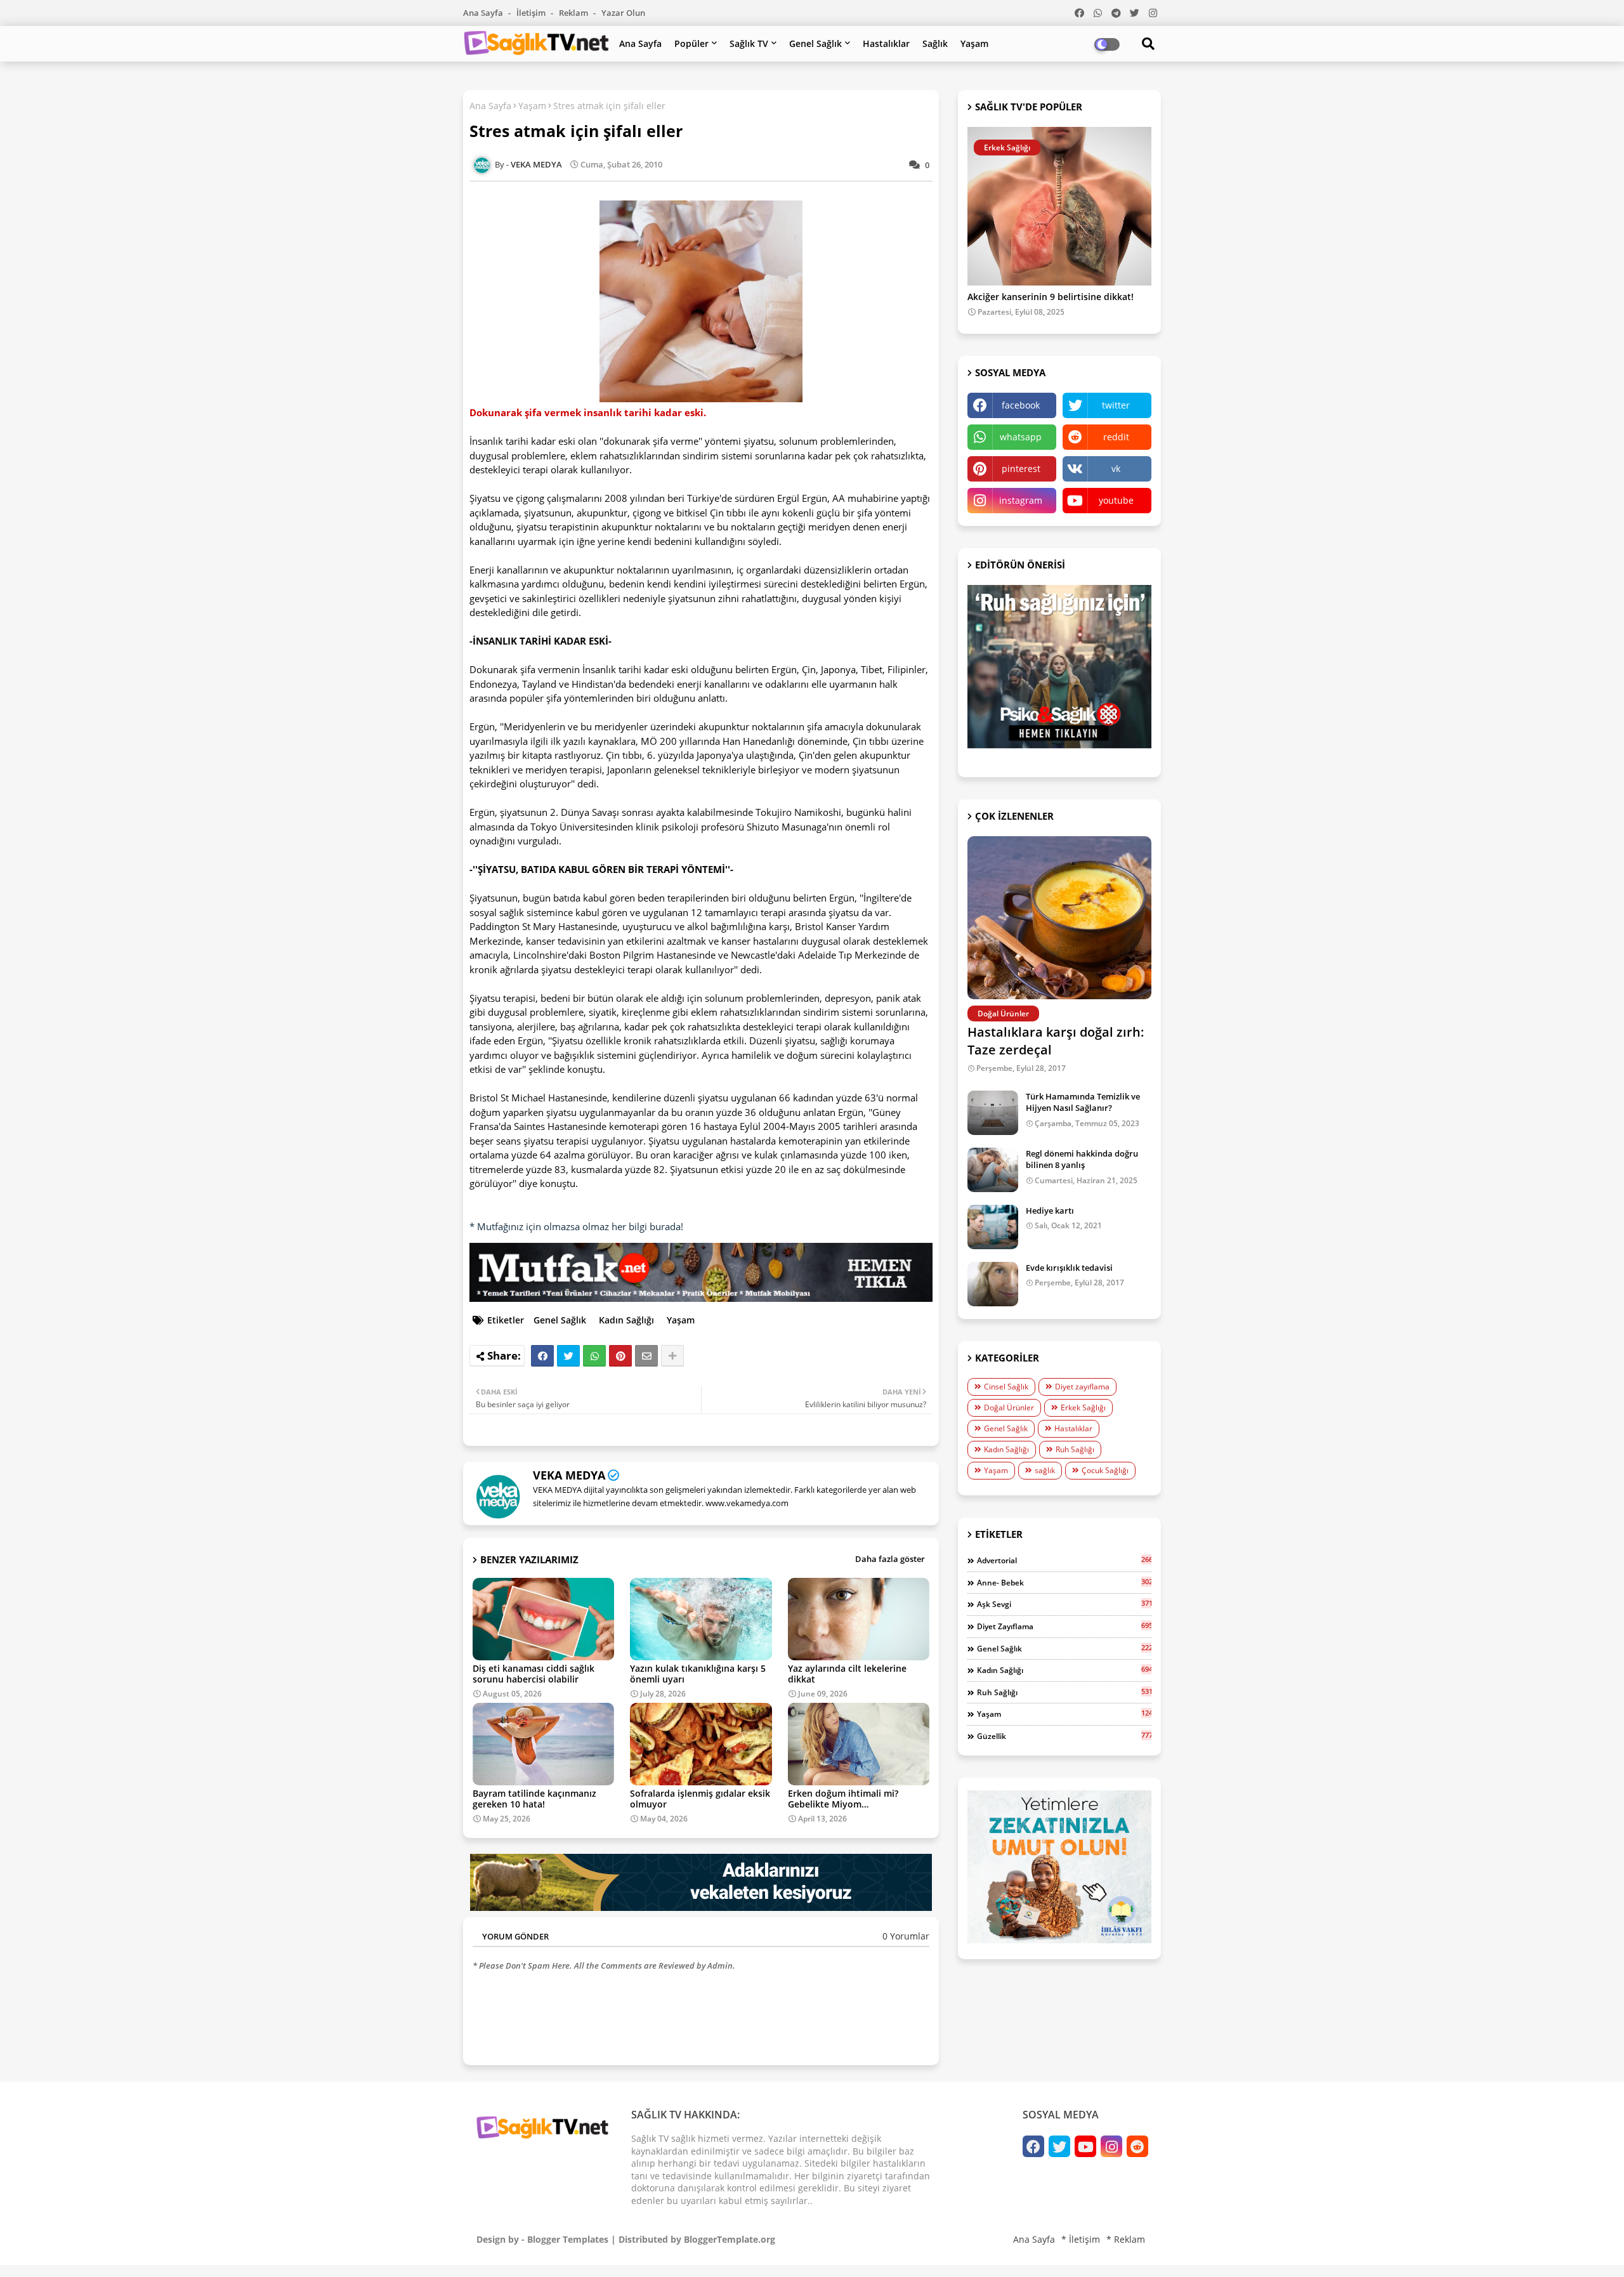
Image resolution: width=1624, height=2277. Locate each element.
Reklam (574, 13)
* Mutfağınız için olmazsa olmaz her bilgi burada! (576, 1226)
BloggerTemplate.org (730, 2239)
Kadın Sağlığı (626, 1320)
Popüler (691, 43)
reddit (1116, 437)
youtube (1116, 500)
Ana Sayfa (484, 13)
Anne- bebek (1064, 1582)
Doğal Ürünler (1009, 1408)
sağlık (1045, 1470)
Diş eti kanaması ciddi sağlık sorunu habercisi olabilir (534, 1674)
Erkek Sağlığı (1083, 1408)
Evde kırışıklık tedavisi (1069, 1268)
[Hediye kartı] (993, 1227)
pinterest (1021, 469)
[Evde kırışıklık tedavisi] (993, 1284)
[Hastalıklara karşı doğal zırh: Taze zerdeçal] (1059, 918)
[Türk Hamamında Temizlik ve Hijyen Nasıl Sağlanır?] (993, 1113)
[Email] (646, 1356)
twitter (1116, 405)
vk (1116, 469)
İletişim (532, 13)
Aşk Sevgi (1064, 1604)
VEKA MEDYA (569, 1475)
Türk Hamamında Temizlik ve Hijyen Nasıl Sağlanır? (1083, 1102)
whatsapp (1021, 437)
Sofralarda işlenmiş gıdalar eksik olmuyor (700, 1799)
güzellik (1064, 1736)
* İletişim (1081, 2239)
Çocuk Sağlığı (1105, 1470)
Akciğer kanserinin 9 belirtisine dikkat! (1051, 297)
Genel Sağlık (815, 43)
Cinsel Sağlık (1006, 1387)
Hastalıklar (886, 43)
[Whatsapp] (594, 1356)
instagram (1021, 500)
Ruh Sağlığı (1075, 1449)
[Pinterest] (620, 1356)
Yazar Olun (623, 13)
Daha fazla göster (890, 1559)
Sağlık (935, 43)
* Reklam (1126, 2239)
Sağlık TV (749, 43)
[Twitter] (568, 1356)
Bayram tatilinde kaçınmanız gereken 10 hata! (534, 1799)
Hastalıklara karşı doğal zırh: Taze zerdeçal (1056, 1041)
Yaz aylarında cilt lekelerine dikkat (847, 1674)
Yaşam (974, 43)
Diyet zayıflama (1082, 1387)
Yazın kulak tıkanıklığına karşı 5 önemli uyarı (698, 1674)
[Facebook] (542, 1356)
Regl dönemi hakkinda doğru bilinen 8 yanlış (1082, 1159)
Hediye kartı (1050, 1211)
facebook (1021, 405)
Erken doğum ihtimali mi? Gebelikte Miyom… (843, 1799)
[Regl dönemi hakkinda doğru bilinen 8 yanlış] (993, 1170)
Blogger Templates (568, 2239)
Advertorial (1064, 1560)
